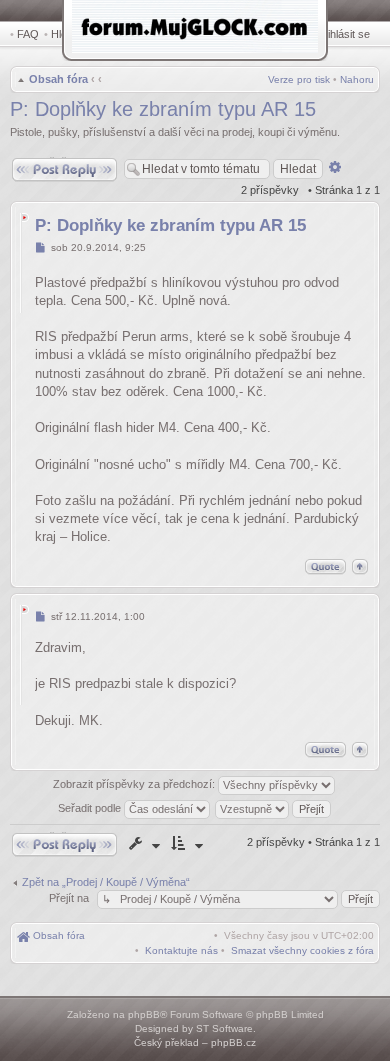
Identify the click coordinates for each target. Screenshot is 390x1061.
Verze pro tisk (299, 79)
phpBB (144, 1014)
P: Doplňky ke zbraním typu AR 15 (163, 109)
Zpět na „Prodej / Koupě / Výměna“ (106, 882)
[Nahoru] (360, 566)
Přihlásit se (343, 34)
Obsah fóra (58, 79)
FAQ (28, 34)
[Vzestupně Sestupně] (274, 808)
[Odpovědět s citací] (325, 566)
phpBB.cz (233, 1042)
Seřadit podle (91, 808)
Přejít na (70, 898)
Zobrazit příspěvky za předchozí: (135, 784)
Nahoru (357, 79)
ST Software (224, 1028)
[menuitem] (302, 950)
